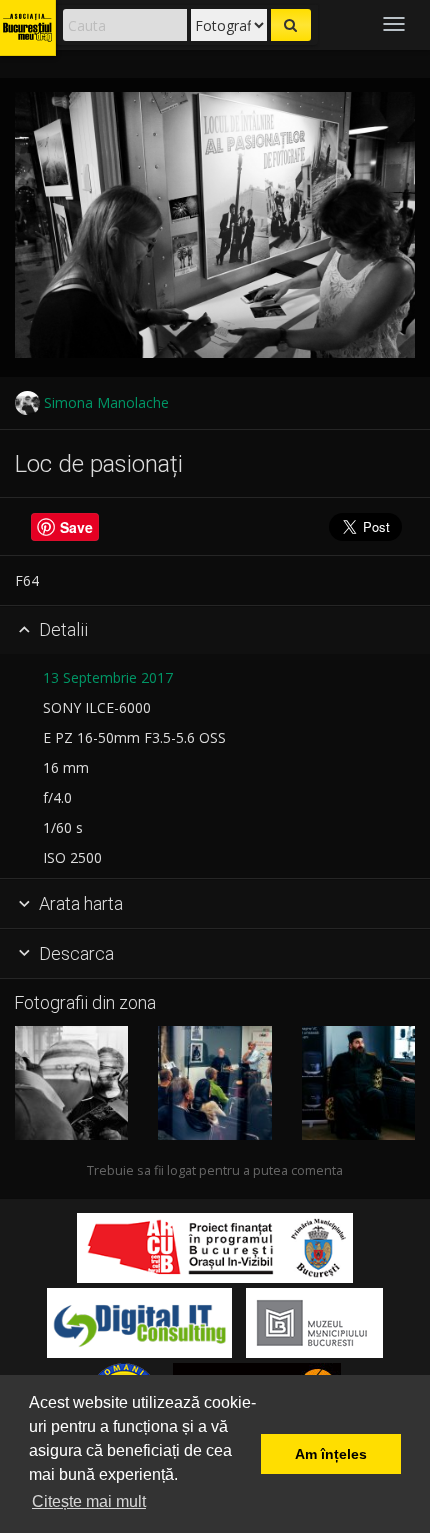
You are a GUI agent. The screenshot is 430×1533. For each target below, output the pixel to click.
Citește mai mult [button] (89, 1501)
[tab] (215, 631)
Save (76, 527)
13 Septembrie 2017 (108, 677)
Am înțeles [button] (331, 1454)
